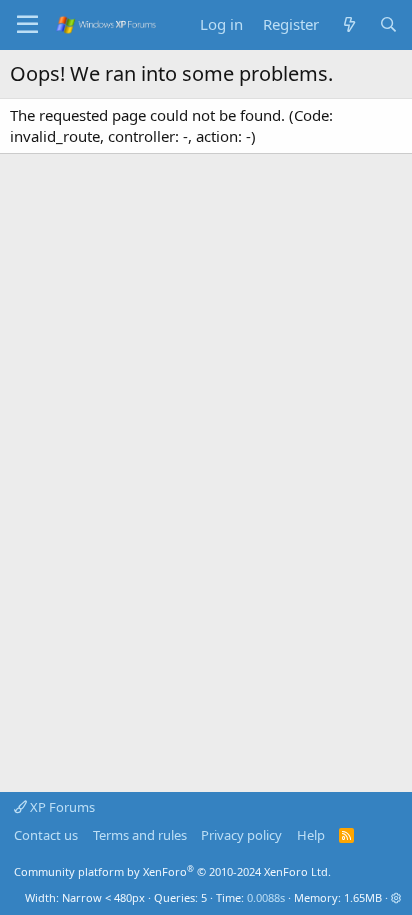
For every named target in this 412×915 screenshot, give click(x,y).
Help (311, 835)
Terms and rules (140, 835)
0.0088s (266, 897)
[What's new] (348, 24)
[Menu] (27, 25)
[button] (396, 897)
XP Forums (61, 807)
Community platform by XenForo (172, 871)
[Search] (388, 24)
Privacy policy (241, 835)
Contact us (46, 835)
